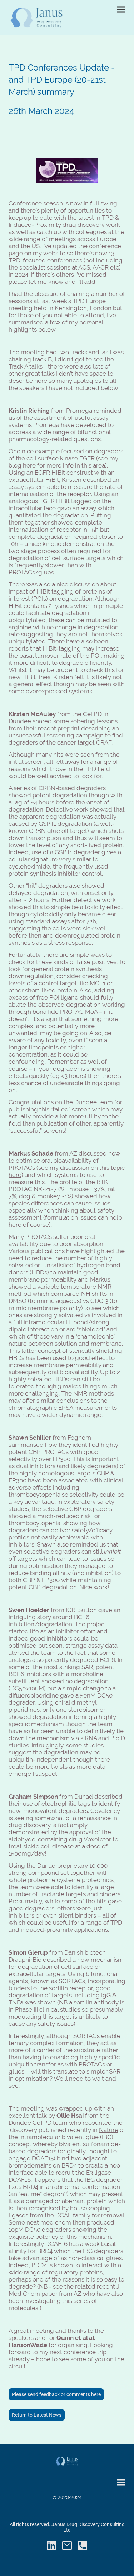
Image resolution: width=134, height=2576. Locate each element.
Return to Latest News (37, 2415)
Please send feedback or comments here (56, 2394)
